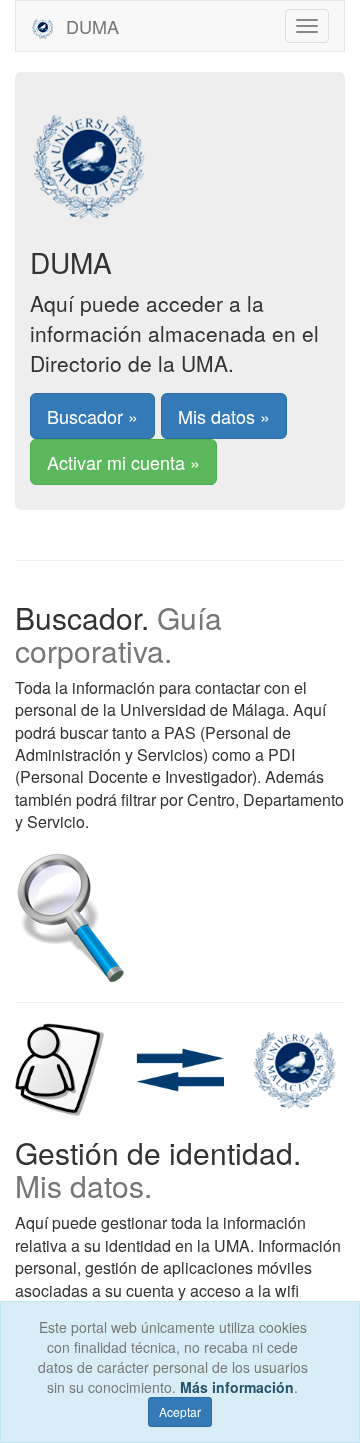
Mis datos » (224, 416)
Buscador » (92, 416)
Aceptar (180, 1411)
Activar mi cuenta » (123, 462)
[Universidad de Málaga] (180, 154)
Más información (237, 1387)
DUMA (90, 26)
